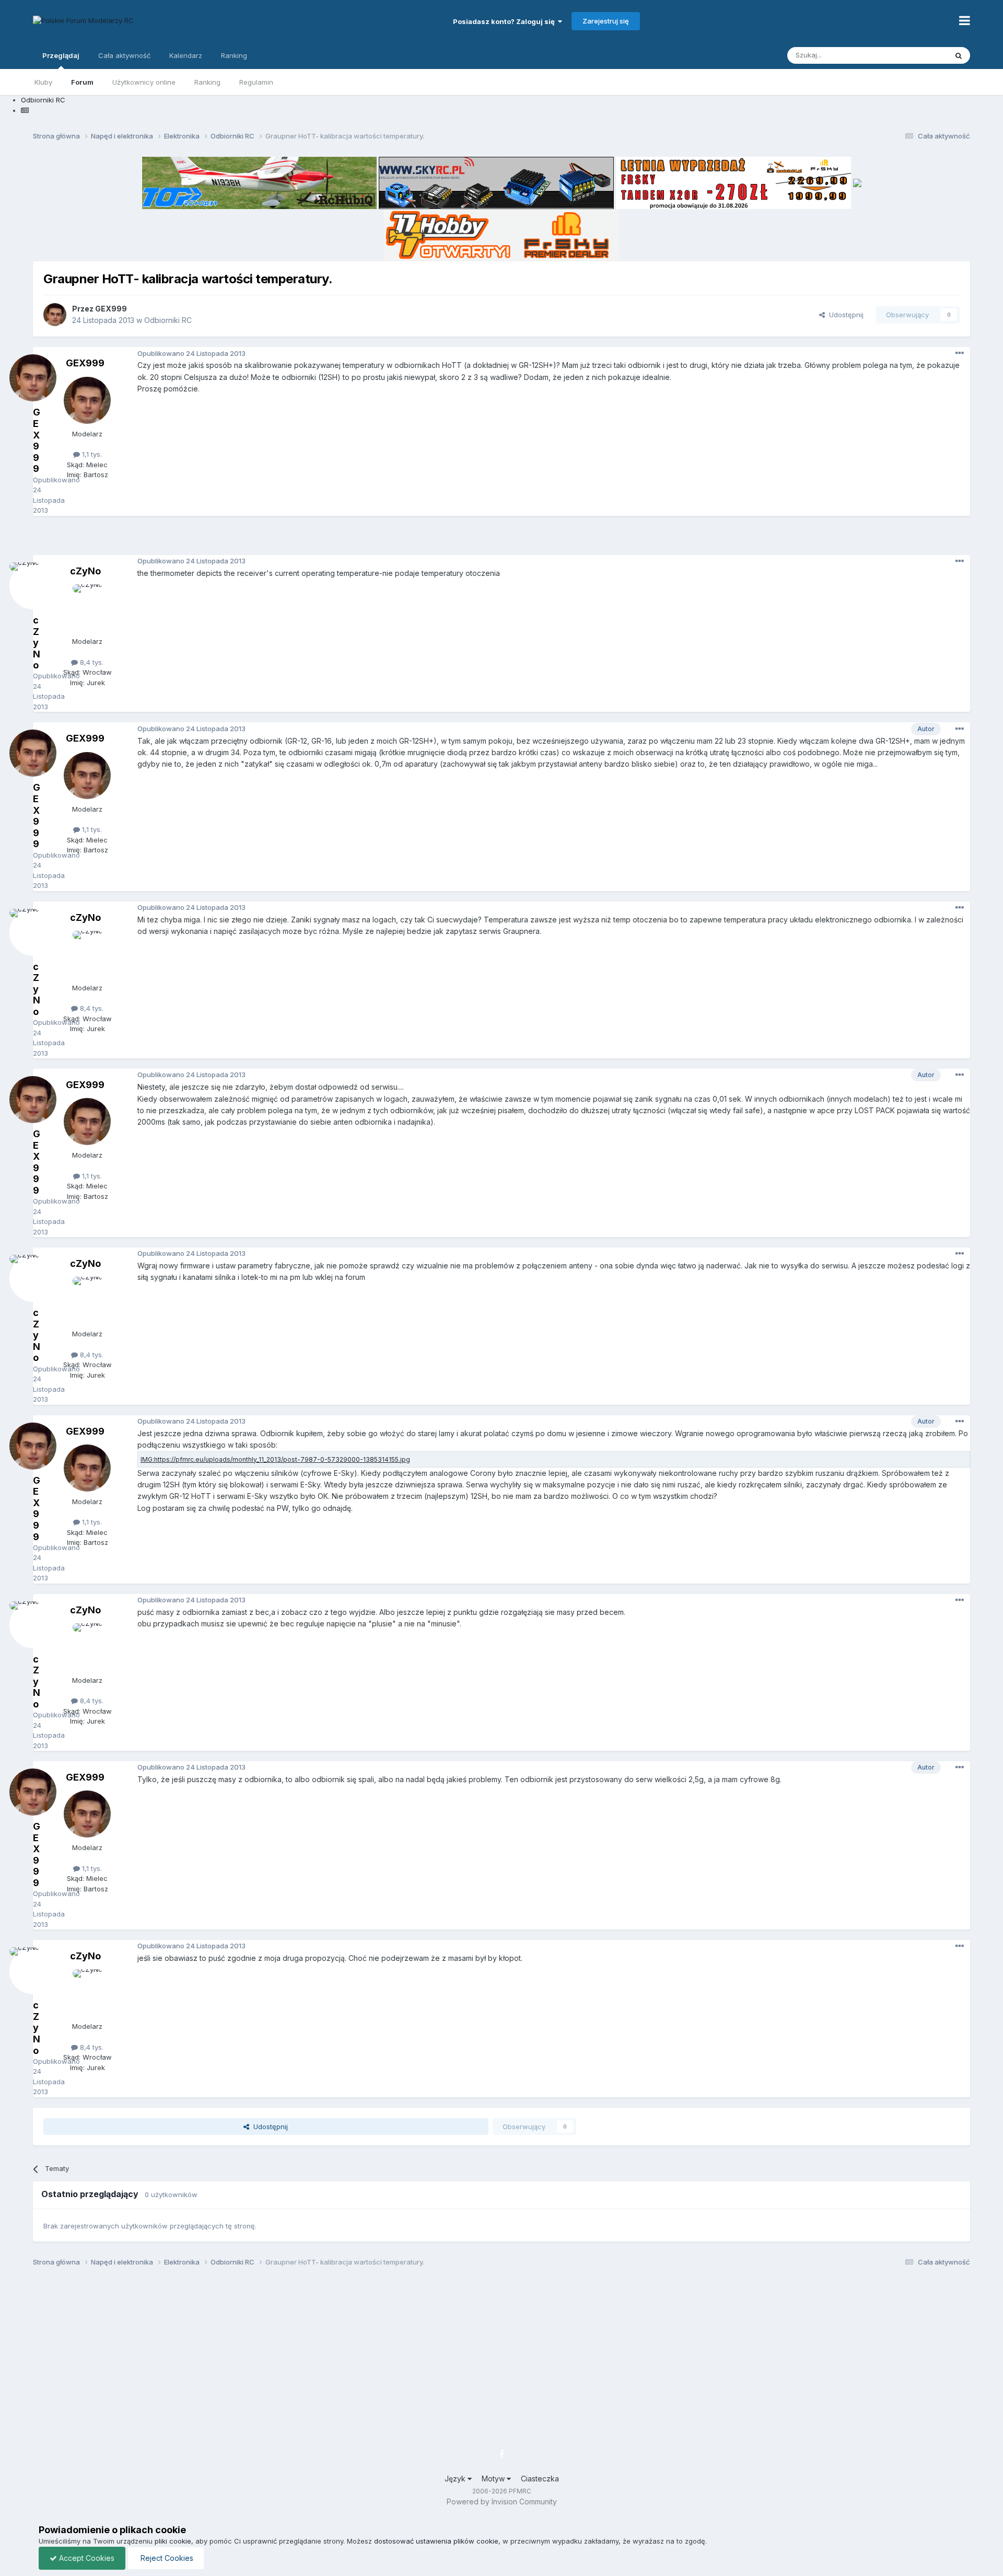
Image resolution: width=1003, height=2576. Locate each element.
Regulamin (256, 82)
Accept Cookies (86, 2558)
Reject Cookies (166, 2558)
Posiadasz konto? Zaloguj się (505, 21)
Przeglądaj (61, 55)
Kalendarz (186, 55)
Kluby (43, 82)
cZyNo (85, 571)
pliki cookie (173, 2541)
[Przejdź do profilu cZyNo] (87, 608)
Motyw (494, 2479)
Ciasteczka (540, 2479)
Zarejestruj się (606, 21)
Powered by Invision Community (502, 2502)
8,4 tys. (91, 662)
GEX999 (111, 309)
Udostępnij (844, 315)
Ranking (207, 82)
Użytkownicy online (144, 82)
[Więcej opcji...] (960, 353)
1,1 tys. (91, 454)
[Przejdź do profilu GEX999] (55, 315)
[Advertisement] (501, 539)
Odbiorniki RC (168, 320)
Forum (82, 82)
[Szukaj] (959, 55)
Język (456, 2479)
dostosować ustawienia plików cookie (436, 2541)
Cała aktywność (124, 55)
